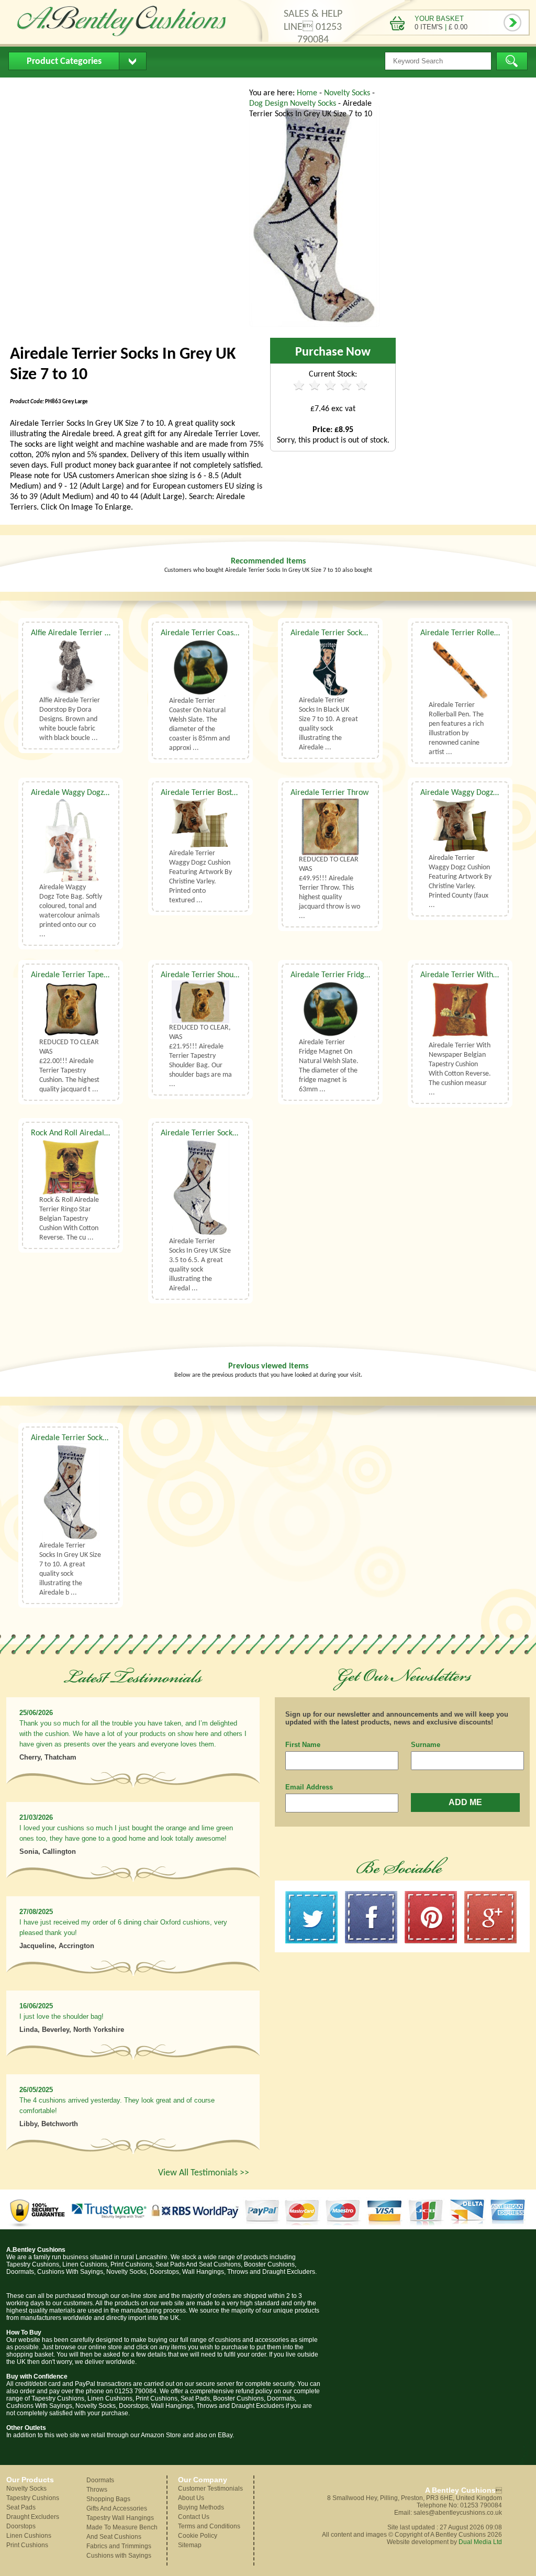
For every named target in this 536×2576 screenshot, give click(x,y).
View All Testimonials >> (204, 2173)
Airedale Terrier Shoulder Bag (211, 975)
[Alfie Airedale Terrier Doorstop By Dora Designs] (71, 667)
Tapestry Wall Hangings (120, 2518)
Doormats (100, 2480)
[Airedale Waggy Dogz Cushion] (460, 826)
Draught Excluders (33, 2517)
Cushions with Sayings (119, 2556)
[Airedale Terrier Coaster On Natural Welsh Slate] (200, 667)
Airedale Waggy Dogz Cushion (471, 793)
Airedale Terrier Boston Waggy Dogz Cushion (237, 793)
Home (27, 87)
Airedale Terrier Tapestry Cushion (88, 975)
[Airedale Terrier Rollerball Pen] (460, 670)
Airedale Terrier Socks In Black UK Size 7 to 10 (368, 633)
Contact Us (208, 87)
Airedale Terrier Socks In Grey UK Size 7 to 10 (108, 1438)
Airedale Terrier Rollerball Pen (472, 633)
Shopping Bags (108, 2499)
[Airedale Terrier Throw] (330, 827)
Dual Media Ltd (480, 2542)
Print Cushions (27, 2545)
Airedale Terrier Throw (330, 793)
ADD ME (465, 1802)
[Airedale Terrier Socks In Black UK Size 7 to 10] (330, 667)
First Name (303, 1745)
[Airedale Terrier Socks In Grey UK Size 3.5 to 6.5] (200, 1187)
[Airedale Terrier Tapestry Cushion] (71, 1009)
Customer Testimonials (210, 2489)
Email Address (309, 1787)
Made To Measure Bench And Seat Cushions (122, 2532)
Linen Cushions (29, 2536)
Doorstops (21, 2526)
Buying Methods (139, 87)
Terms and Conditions (209, 2526)
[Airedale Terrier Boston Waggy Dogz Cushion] (200, 823)
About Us (74, 87)
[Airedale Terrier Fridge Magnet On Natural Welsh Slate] (330, 1009)
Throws (97, 2490)
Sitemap (190, 2545)
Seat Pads (21, 2507)
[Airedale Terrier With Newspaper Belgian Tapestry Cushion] (460, 1011)
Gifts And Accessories (117, 2508)
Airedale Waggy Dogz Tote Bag (83, 793)
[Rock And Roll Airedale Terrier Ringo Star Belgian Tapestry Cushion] (71, 1167)
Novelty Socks (348, 93)
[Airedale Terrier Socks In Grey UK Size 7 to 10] (315, 325)
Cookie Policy (198, 2536)
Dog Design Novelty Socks (294, 104)
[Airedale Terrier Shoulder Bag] (200, 1002)
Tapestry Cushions (33, 2498)
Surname (426, 1745)
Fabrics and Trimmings (119, 2546)
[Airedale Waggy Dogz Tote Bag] (71, 841)
